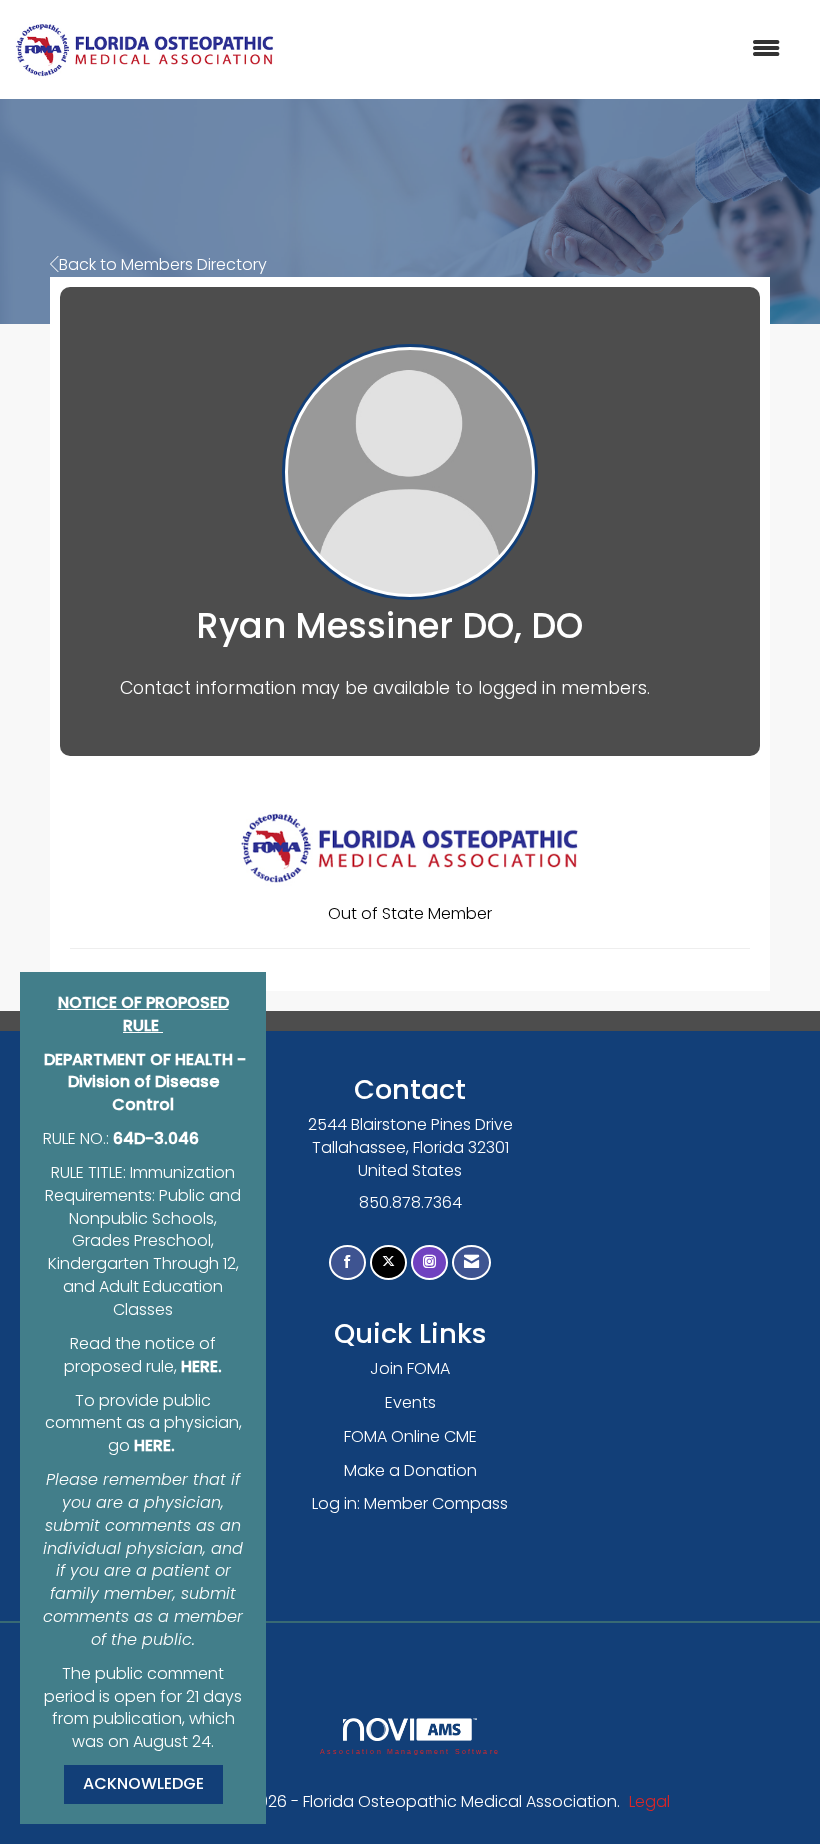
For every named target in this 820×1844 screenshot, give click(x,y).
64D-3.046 (156, 1138)
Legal (649, 1801)
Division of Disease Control (143, 1093)
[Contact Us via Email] (471, 1262)
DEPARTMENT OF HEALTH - (145, 1059)
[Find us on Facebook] (347, 1262)
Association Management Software (410, 1751)
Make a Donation (410, 1470)
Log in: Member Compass (410, 1503)
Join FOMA (410, 1368)
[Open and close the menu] (537, 49)
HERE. (201, 1366)
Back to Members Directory (163, 264)
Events (410, 1402)
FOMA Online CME (410, 1436)
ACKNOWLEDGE (143, 1783)
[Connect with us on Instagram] (429, 1262)
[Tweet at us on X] (388, 1262)
